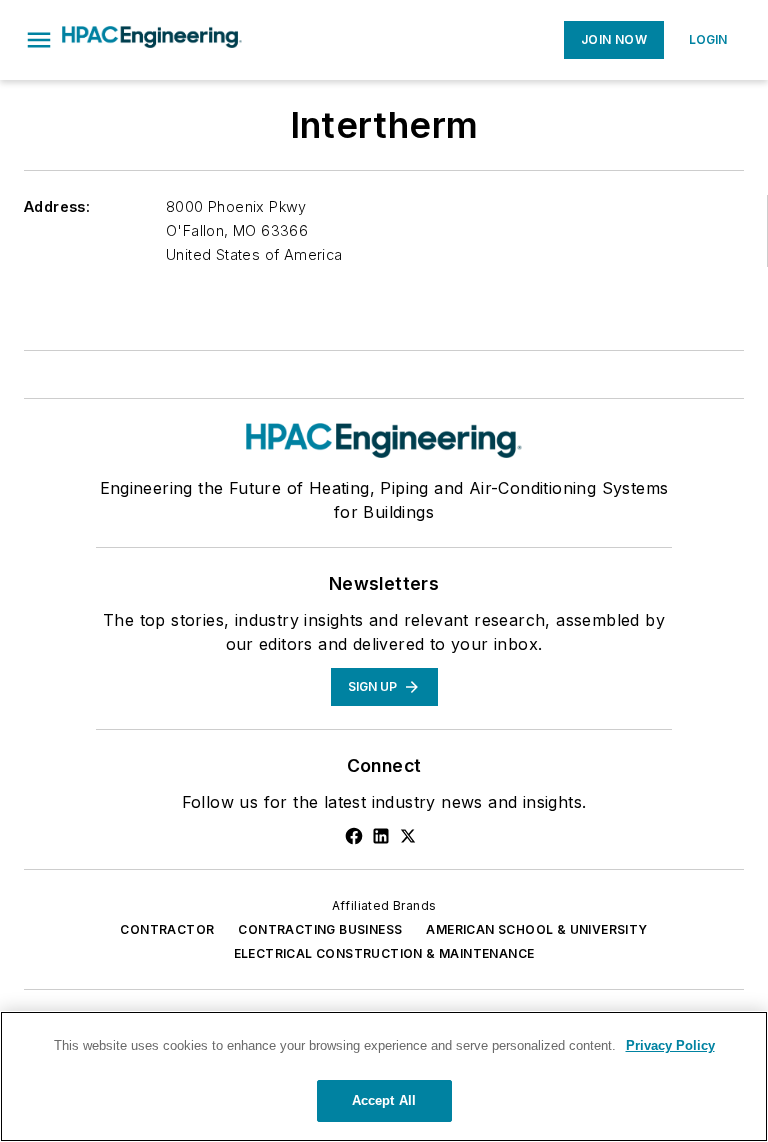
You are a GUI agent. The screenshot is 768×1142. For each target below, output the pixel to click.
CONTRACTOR (167, 929)
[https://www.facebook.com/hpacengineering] (354, 836)
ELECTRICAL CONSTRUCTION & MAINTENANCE (384, 953)
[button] (39, 40)
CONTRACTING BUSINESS (320, 929)
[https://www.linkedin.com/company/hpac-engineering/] (381, 836)
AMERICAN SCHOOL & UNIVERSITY (536, 929)
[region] (384, 1076)
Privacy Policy (670, 1045)
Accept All (384, 1100)
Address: (57, 206)
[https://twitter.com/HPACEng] (408, 836)
